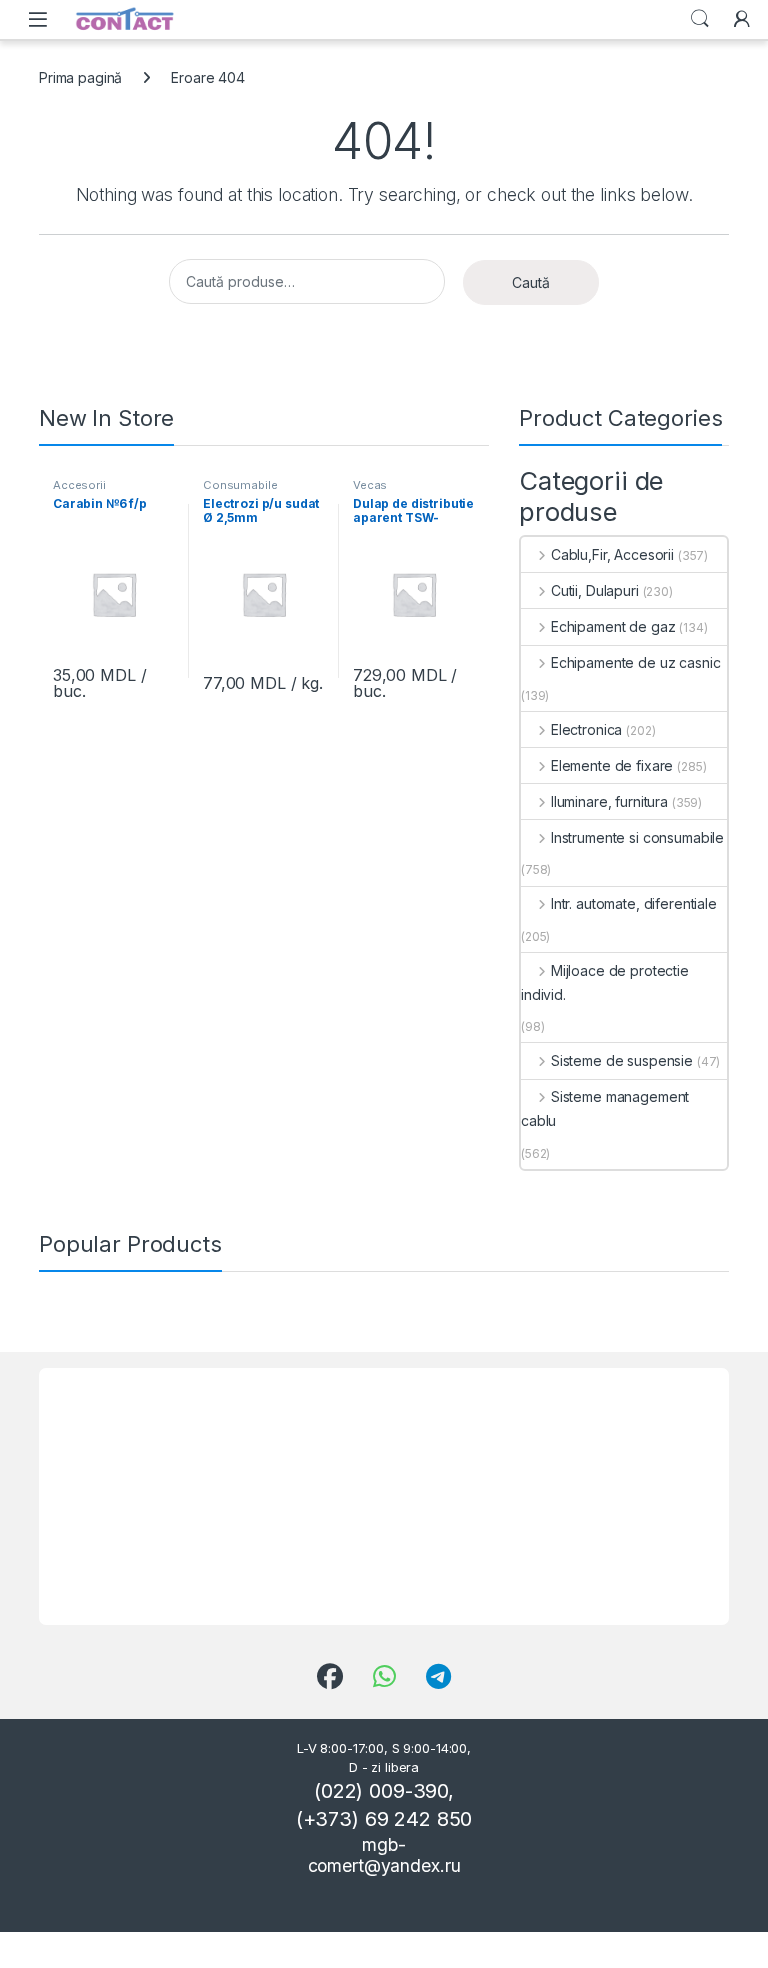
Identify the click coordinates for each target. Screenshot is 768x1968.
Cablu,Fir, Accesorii (612, 554)
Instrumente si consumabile (637, 837)
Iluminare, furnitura (609, 801)
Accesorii (79, 485)
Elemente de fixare (612, 765)
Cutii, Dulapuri (595, 590)
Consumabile (240, 485)
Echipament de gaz (613, 626)
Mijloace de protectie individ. (605, 982)
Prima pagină (80, 77)
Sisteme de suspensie (622, 1060)
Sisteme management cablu (605, 1108)
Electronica (586, 729)
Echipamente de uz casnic (635, 662)
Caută (531, 282)
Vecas (370, 485)
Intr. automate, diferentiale (634, 903)
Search (700, 19)
